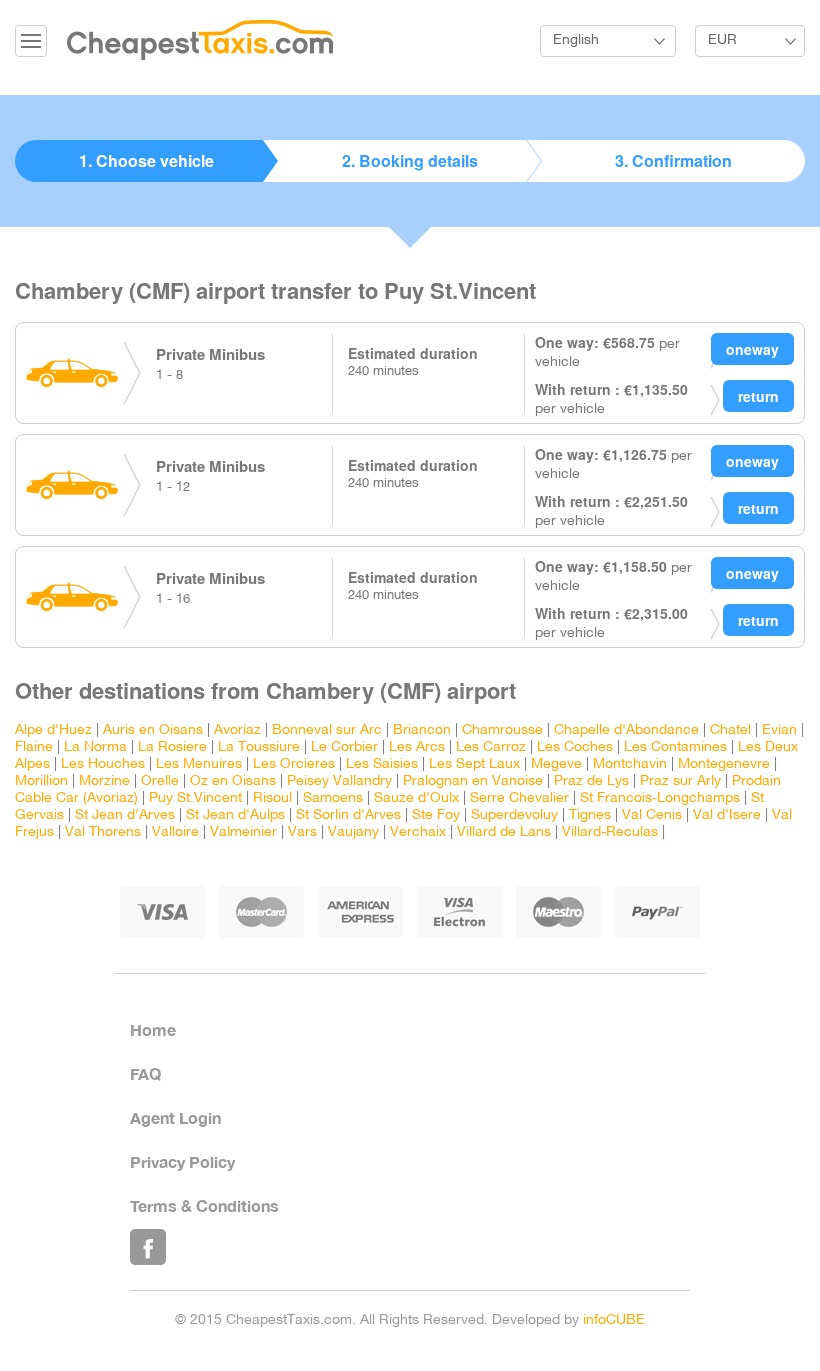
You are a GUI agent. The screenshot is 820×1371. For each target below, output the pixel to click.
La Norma (95, 747)
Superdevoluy (514, 815)
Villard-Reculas (610, 832)
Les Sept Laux (474, 764)
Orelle (160, 781)
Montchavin (630, 764)
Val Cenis (652, 815)
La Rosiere (172, 747)
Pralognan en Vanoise (473, 781)
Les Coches (575, 747)
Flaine (34, 747)
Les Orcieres (294, 764)
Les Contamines (675, 747)
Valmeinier (243, 832)
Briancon (422, 730)
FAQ (145, 1073)
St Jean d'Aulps (235, 815)
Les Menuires (199, 764)
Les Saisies (382, 764)
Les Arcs (417, 747)
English (576, 40)
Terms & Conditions (204, 1205)
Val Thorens (103, 832)
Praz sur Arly (680, 781)
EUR (722, 40)
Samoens (333, 798)
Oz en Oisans (233, 781)
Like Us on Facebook (148, 1247)
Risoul (272, 798)
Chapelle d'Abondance (626, 730)
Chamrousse (502, 730)
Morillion (41, 781)
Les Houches (103, 764)
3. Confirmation (673, 160)
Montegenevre (724, 764)
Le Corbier (344, 747)
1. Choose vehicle (146, 160)
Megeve (556, 764)
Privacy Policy (182, 1161)
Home (153, 1029)
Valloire (175, 832)
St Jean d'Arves (125, 815)
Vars (302, 832)
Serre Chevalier (519, 798)
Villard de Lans (504, 832)
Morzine (104, 781)
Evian (779, 730)
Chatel (730, 730)
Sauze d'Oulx (416, 798)
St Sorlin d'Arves (348, 815)
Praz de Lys (591, 781)
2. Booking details (410, 160)
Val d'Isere (727, 815)
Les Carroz (491, 747)
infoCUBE (614, 1320)
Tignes (590, 815)
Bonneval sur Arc (327, 730)
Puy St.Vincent (195, 798)
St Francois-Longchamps (660, 798)
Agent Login (175, 1117)
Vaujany (353, 832)
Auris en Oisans (153, 730)
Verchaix (418, 832)
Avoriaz (237, 730)
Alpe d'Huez (53, 730)
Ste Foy (436, 815)
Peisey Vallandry (339, 781)
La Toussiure (259, 747)
